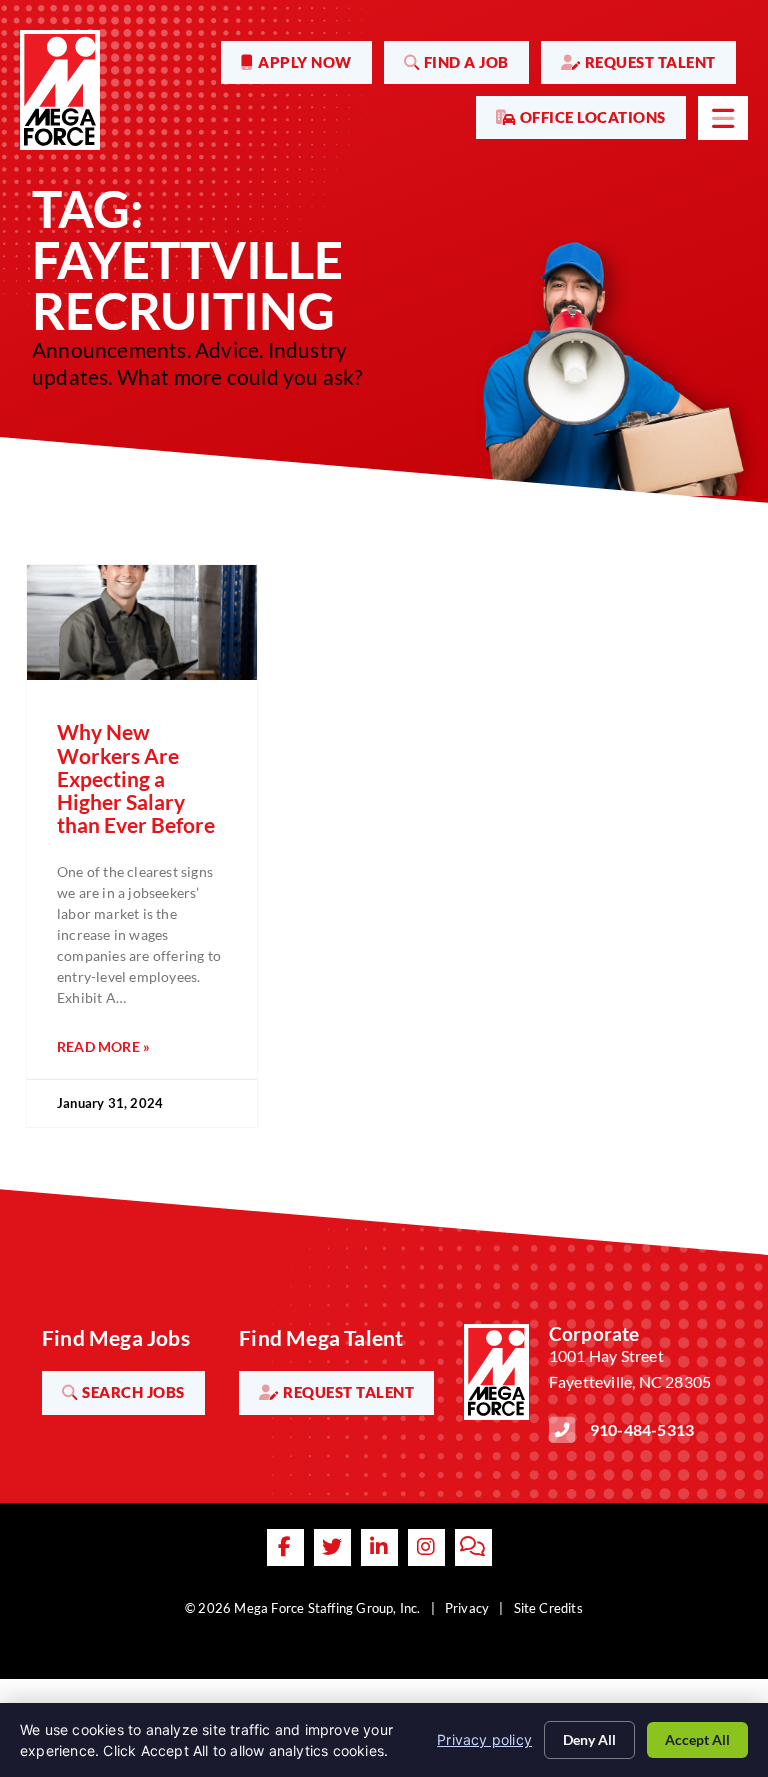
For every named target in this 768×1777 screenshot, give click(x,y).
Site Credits (548, 1608)
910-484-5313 (642, 1429)
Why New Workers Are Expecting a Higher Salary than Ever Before (136, 777)
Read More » (103, 1046)
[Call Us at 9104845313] (562, 1430)
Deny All (589, 1739)
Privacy (467, 1608)
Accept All (697, 1739)
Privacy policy (484, 1739)
